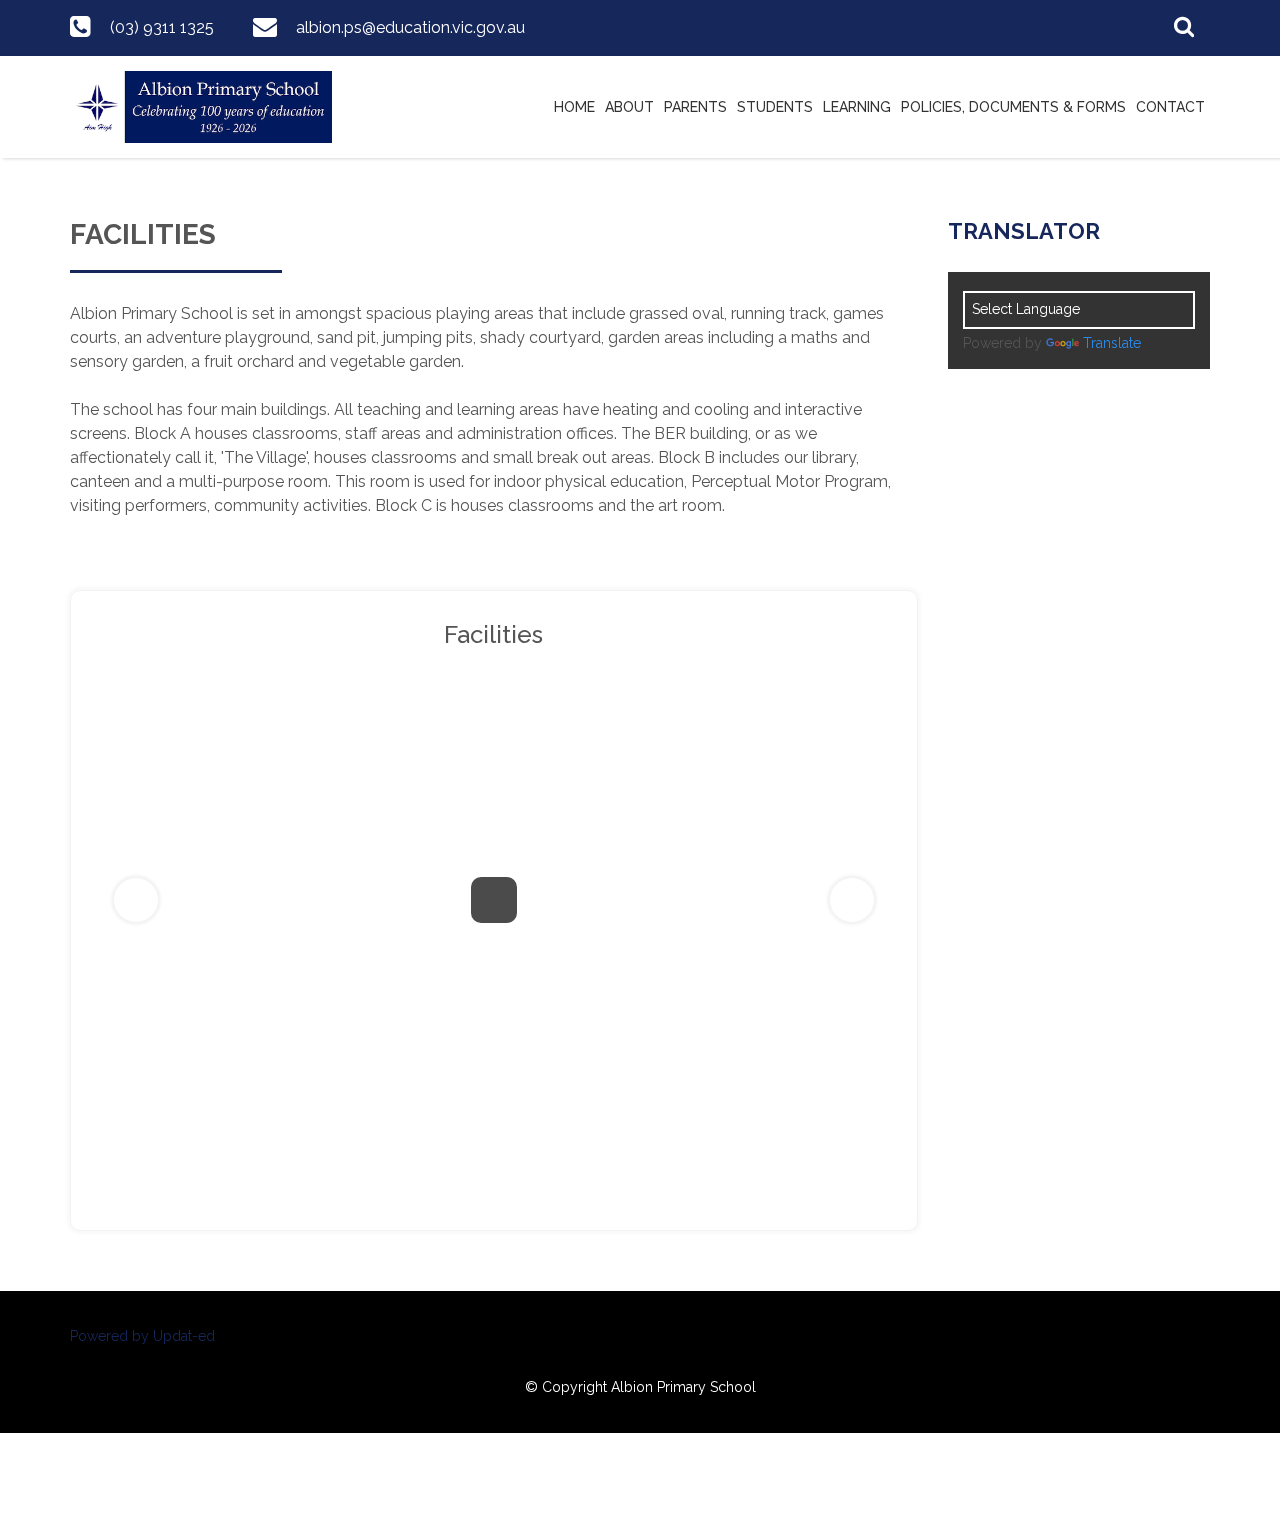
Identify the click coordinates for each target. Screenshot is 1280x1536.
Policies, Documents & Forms (1013, 107)
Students (775, 107)
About (629, 107)
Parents (695, 107)
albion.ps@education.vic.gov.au (410, 27)
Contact (1170, 107)
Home (574, 107)
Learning (857, 107)
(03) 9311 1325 (162, 27)
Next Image (852, 900)
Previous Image (136, 900)
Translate (1112, 343)
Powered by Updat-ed (142, 1336)
